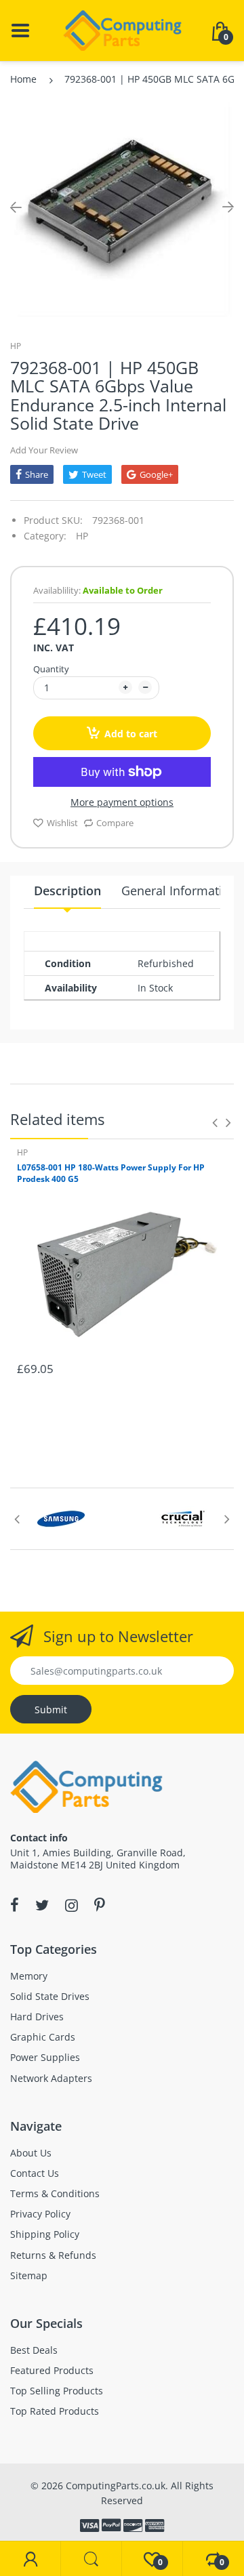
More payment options (122, 802)
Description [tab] (67, 891)
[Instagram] (72, 1905)
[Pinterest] (100, 1905)
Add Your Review (44, 450)
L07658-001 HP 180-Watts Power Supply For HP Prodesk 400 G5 (111, 1173)
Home (23, 79)
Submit (51, 1710)
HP (16, 346)
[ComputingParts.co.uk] (122, 29)
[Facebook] (15, 1905)
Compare (115, 823)
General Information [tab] (179, 891)
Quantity (51, 669)
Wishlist (62, 823)
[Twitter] (42, 1905)
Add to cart (131, 734)
